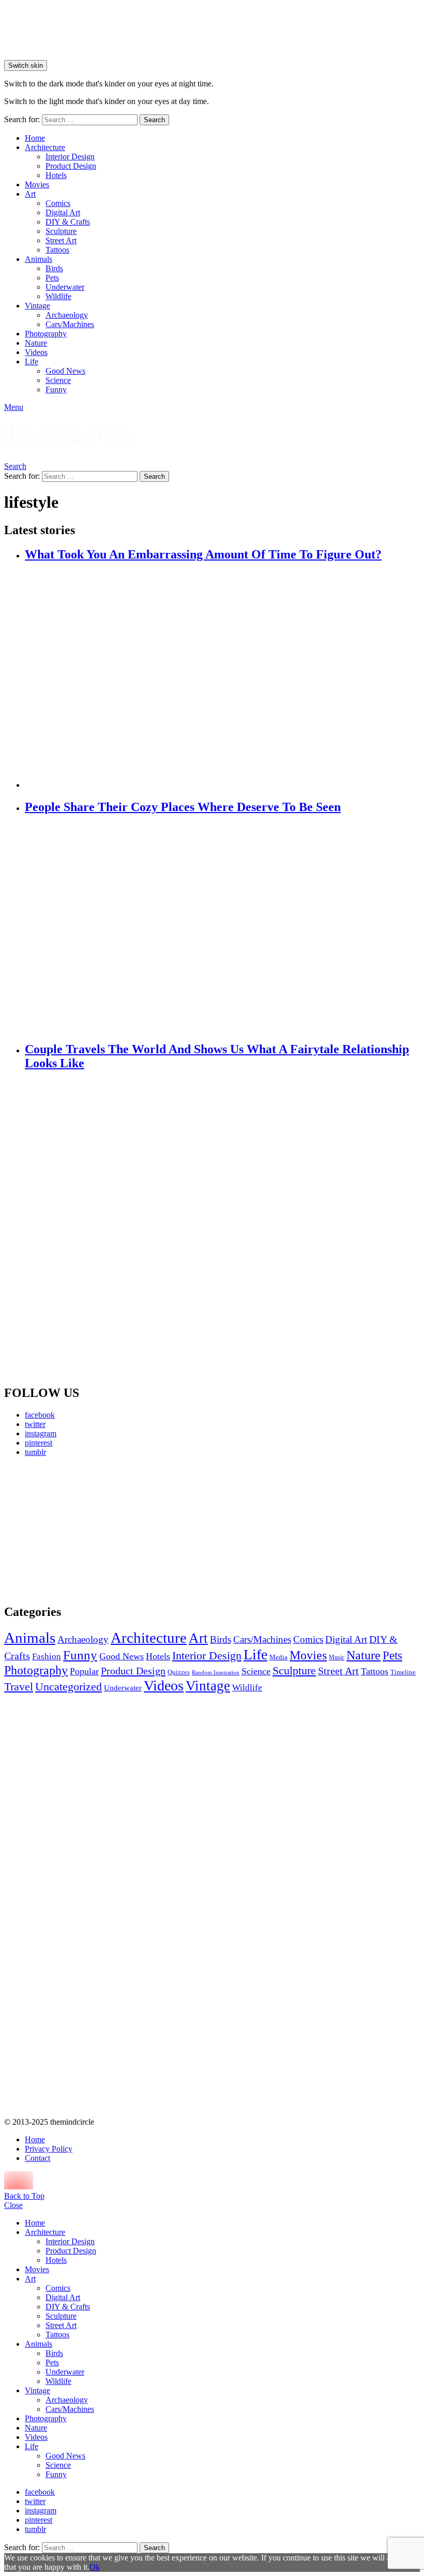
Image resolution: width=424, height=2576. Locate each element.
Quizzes (179, 1672)
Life (32, 362)
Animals (39, 259)
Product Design (71, 166)
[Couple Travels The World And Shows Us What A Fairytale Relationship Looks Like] (222, 1228)
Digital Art (63, 212)
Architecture (45, 147)
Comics (58, 203)
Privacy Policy (49, 2149)
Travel (19, 1687)
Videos (36, 352)
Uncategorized (69, 1687)
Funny (56, 389)
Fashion (47, 1657)
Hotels (56, 175)
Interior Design (70, 157)
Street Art (61, 240)
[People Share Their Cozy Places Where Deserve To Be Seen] (222, 929)
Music (337, 1657)
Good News (65, 371)
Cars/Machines (70, 324)
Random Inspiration (216, 1673)
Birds (54, 268)
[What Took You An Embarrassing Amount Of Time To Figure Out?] (222, 676)
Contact (37, 2158)
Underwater (65, 287)
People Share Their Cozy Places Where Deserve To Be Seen (183, 807)
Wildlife (58, 296)
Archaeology (67, 315)
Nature (36, 343)
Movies (37, 185)
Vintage (37, 306)
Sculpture (61, 231)
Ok (95, 2567)
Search (154, 120)
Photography (46, 334)
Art (30, 194)
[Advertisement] (70, 1530)
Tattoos (57, 250)
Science (58, 380)
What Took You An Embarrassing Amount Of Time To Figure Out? (203, 554)
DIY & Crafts (68, 222)
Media (278, 1657)
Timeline (403, 1672)
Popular (84, 1671)
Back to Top (24, 2196)
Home (35, 138)
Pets (52, 278)
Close (13, 2205)
